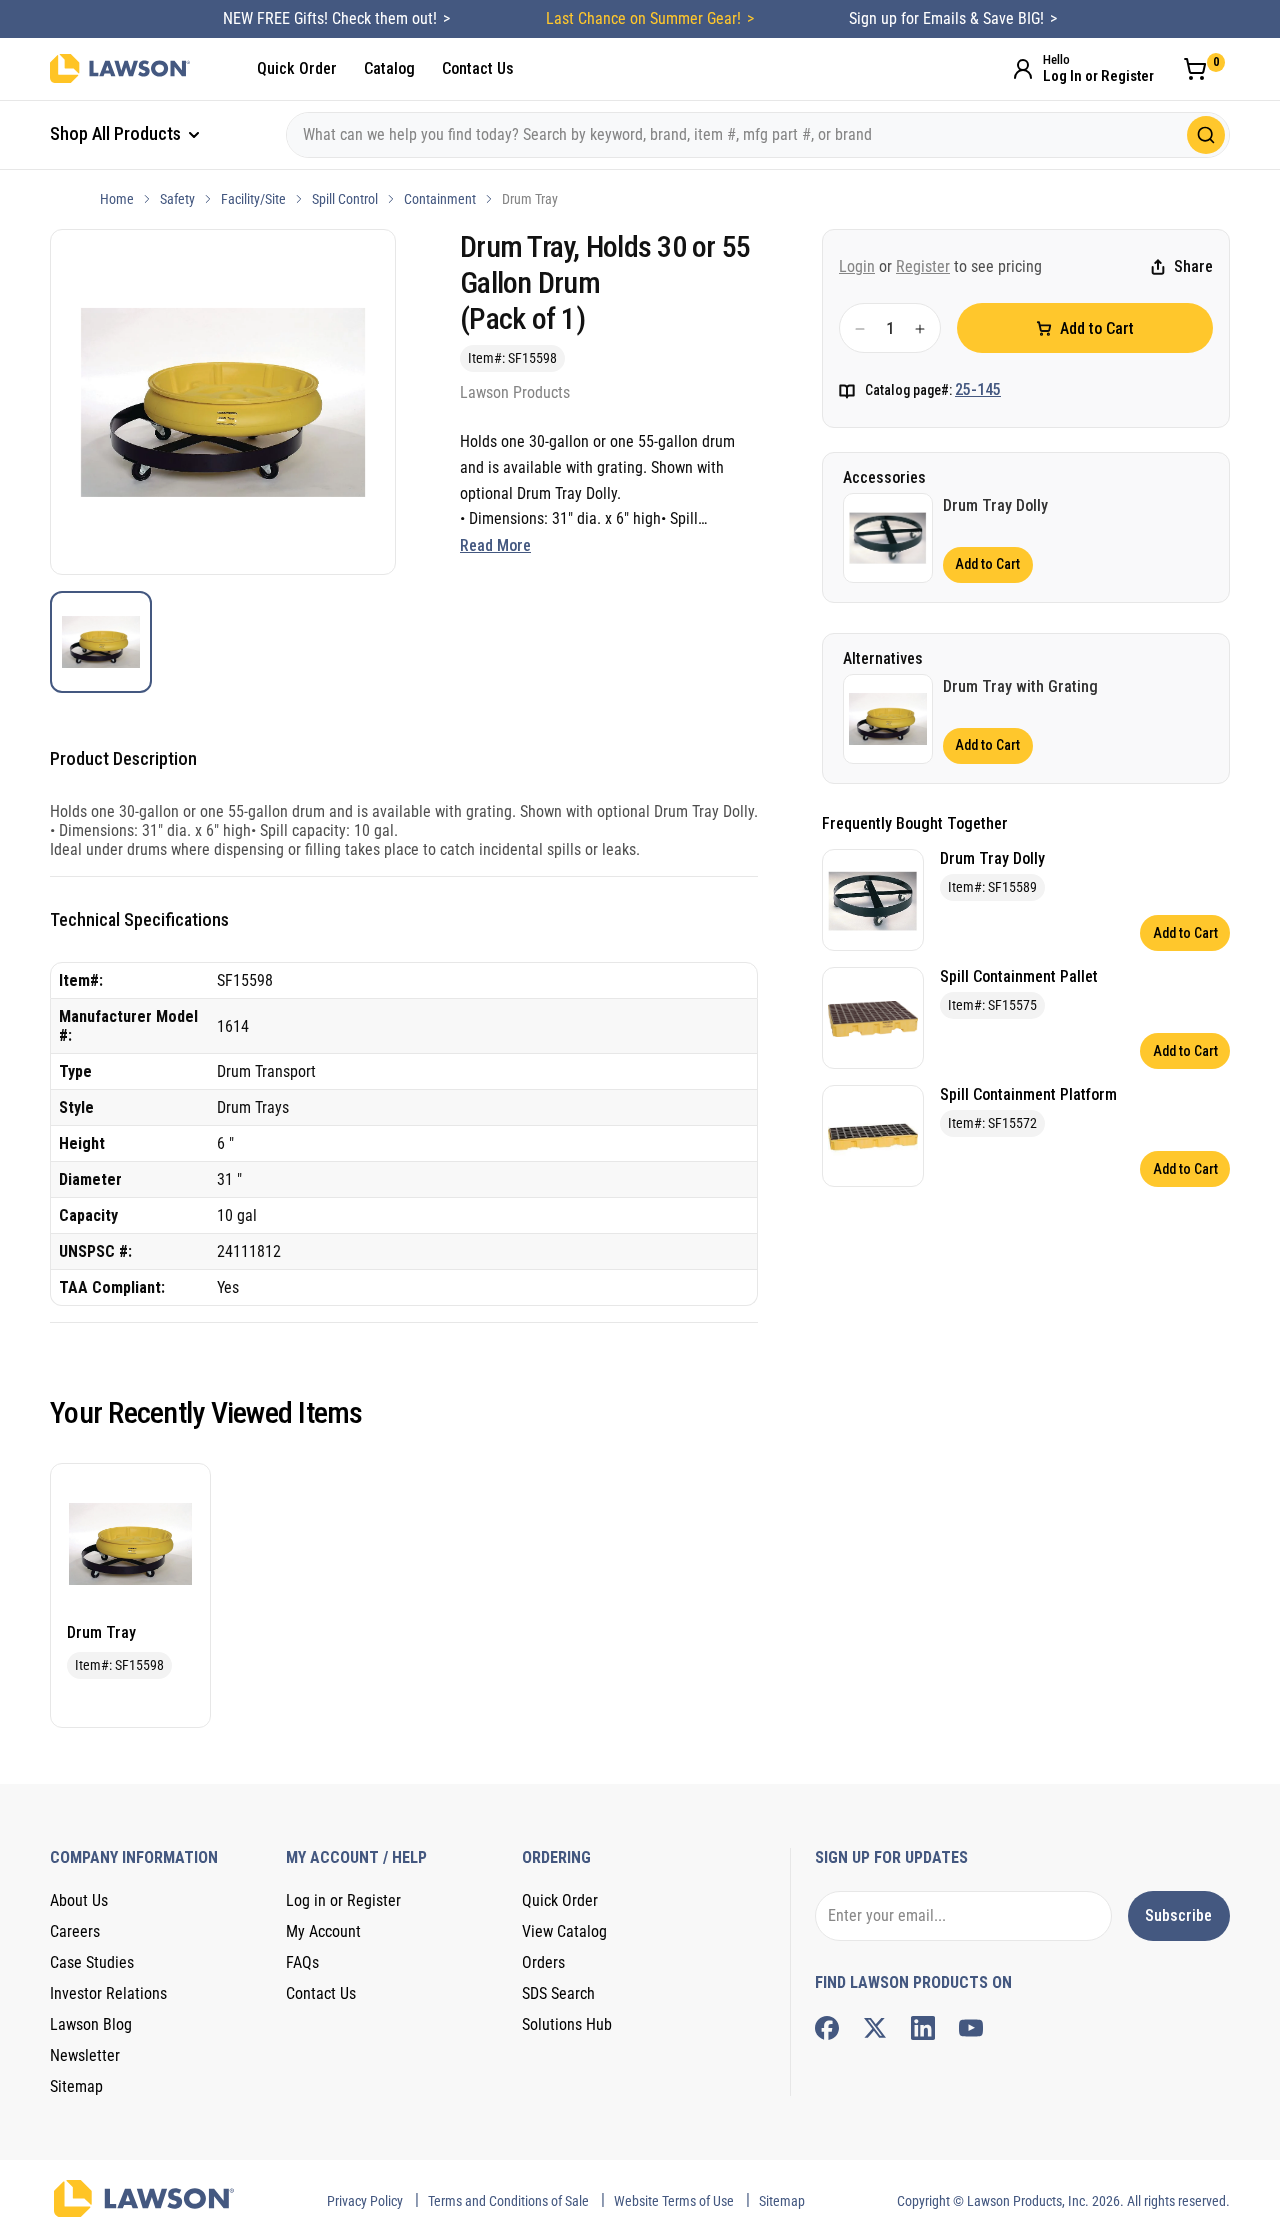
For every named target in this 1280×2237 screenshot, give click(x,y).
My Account (323, 1931)
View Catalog (564, 1931)
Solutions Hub (567, 2024)
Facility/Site (253, 199)
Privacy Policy (365, 2201)
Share (1193, 267)
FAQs (302, 1962)
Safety (177, 199)
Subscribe (1178, 1915)
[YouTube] (971, 2028)
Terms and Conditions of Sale (508, 2201)
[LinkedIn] (923, 2028)
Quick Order (297, 68)
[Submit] (1206, 135)
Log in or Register (343, 1900)
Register (923, 266)
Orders (543, 1962)
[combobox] (758, 135)
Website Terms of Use (674, 2201)
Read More (495, 545)
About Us (79, 1900)
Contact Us (478, 68)
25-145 (978, 390)
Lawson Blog (91, 2024)
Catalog (389, 68)
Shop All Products (117, 133)
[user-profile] (1023, 69)
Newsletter (85, 2055)
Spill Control (345, 199)
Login (857, 266)
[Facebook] (827, 2028)
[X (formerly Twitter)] (875, 2028)
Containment (440, 199)
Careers (75, 1931)
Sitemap (76, 2086)
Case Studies (92, 1962)
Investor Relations (108, 1993)
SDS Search (558, 1993)
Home (117, 199)
